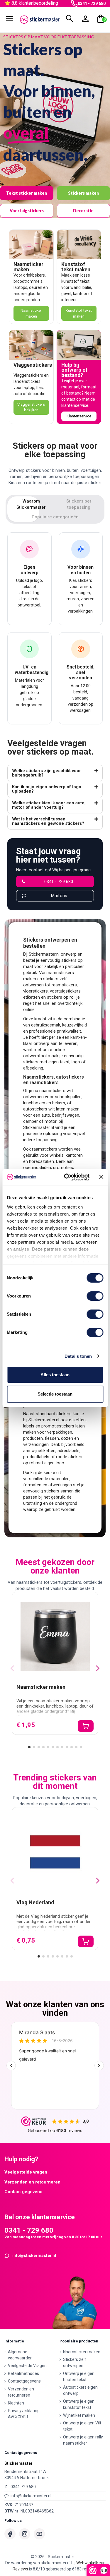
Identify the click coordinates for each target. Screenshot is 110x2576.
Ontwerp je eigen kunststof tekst (79, 2404)
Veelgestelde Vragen (27, 2366)
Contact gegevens (23, 2192)
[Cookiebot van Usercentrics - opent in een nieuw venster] (67, 1177)
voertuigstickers (65, 991)
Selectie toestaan (55, 1394)
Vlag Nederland (35, 1902)
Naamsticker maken (28, 267)
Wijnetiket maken (79, 2415)
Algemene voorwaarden (20, 2355)
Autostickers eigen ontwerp (80, 2390)
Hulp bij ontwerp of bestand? (75, 370)
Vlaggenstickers (33, 365)
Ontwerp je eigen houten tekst (79, 2377)
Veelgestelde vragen (26, 2172)
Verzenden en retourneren (32, 2182)
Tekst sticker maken (27, 193)
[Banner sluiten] (101, 1177)
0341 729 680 (23, 2487)
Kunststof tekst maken (76, 267)
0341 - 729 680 (92, 4)
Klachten (16, 2403)
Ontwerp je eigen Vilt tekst (82, 2426)
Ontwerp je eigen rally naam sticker (83, 2440)
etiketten (32, 997)
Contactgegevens (24, 2381)
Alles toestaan (55, 1375)
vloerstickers (35, 991)
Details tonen (78, 1356)
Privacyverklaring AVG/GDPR (24, 2414)
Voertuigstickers (27, 211)
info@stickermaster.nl (34, 2256)
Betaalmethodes (23, 2373)
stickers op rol (61, 997)
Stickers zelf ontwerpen (75, 2362)
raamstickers (64, 985)
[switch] (95, 1296)
